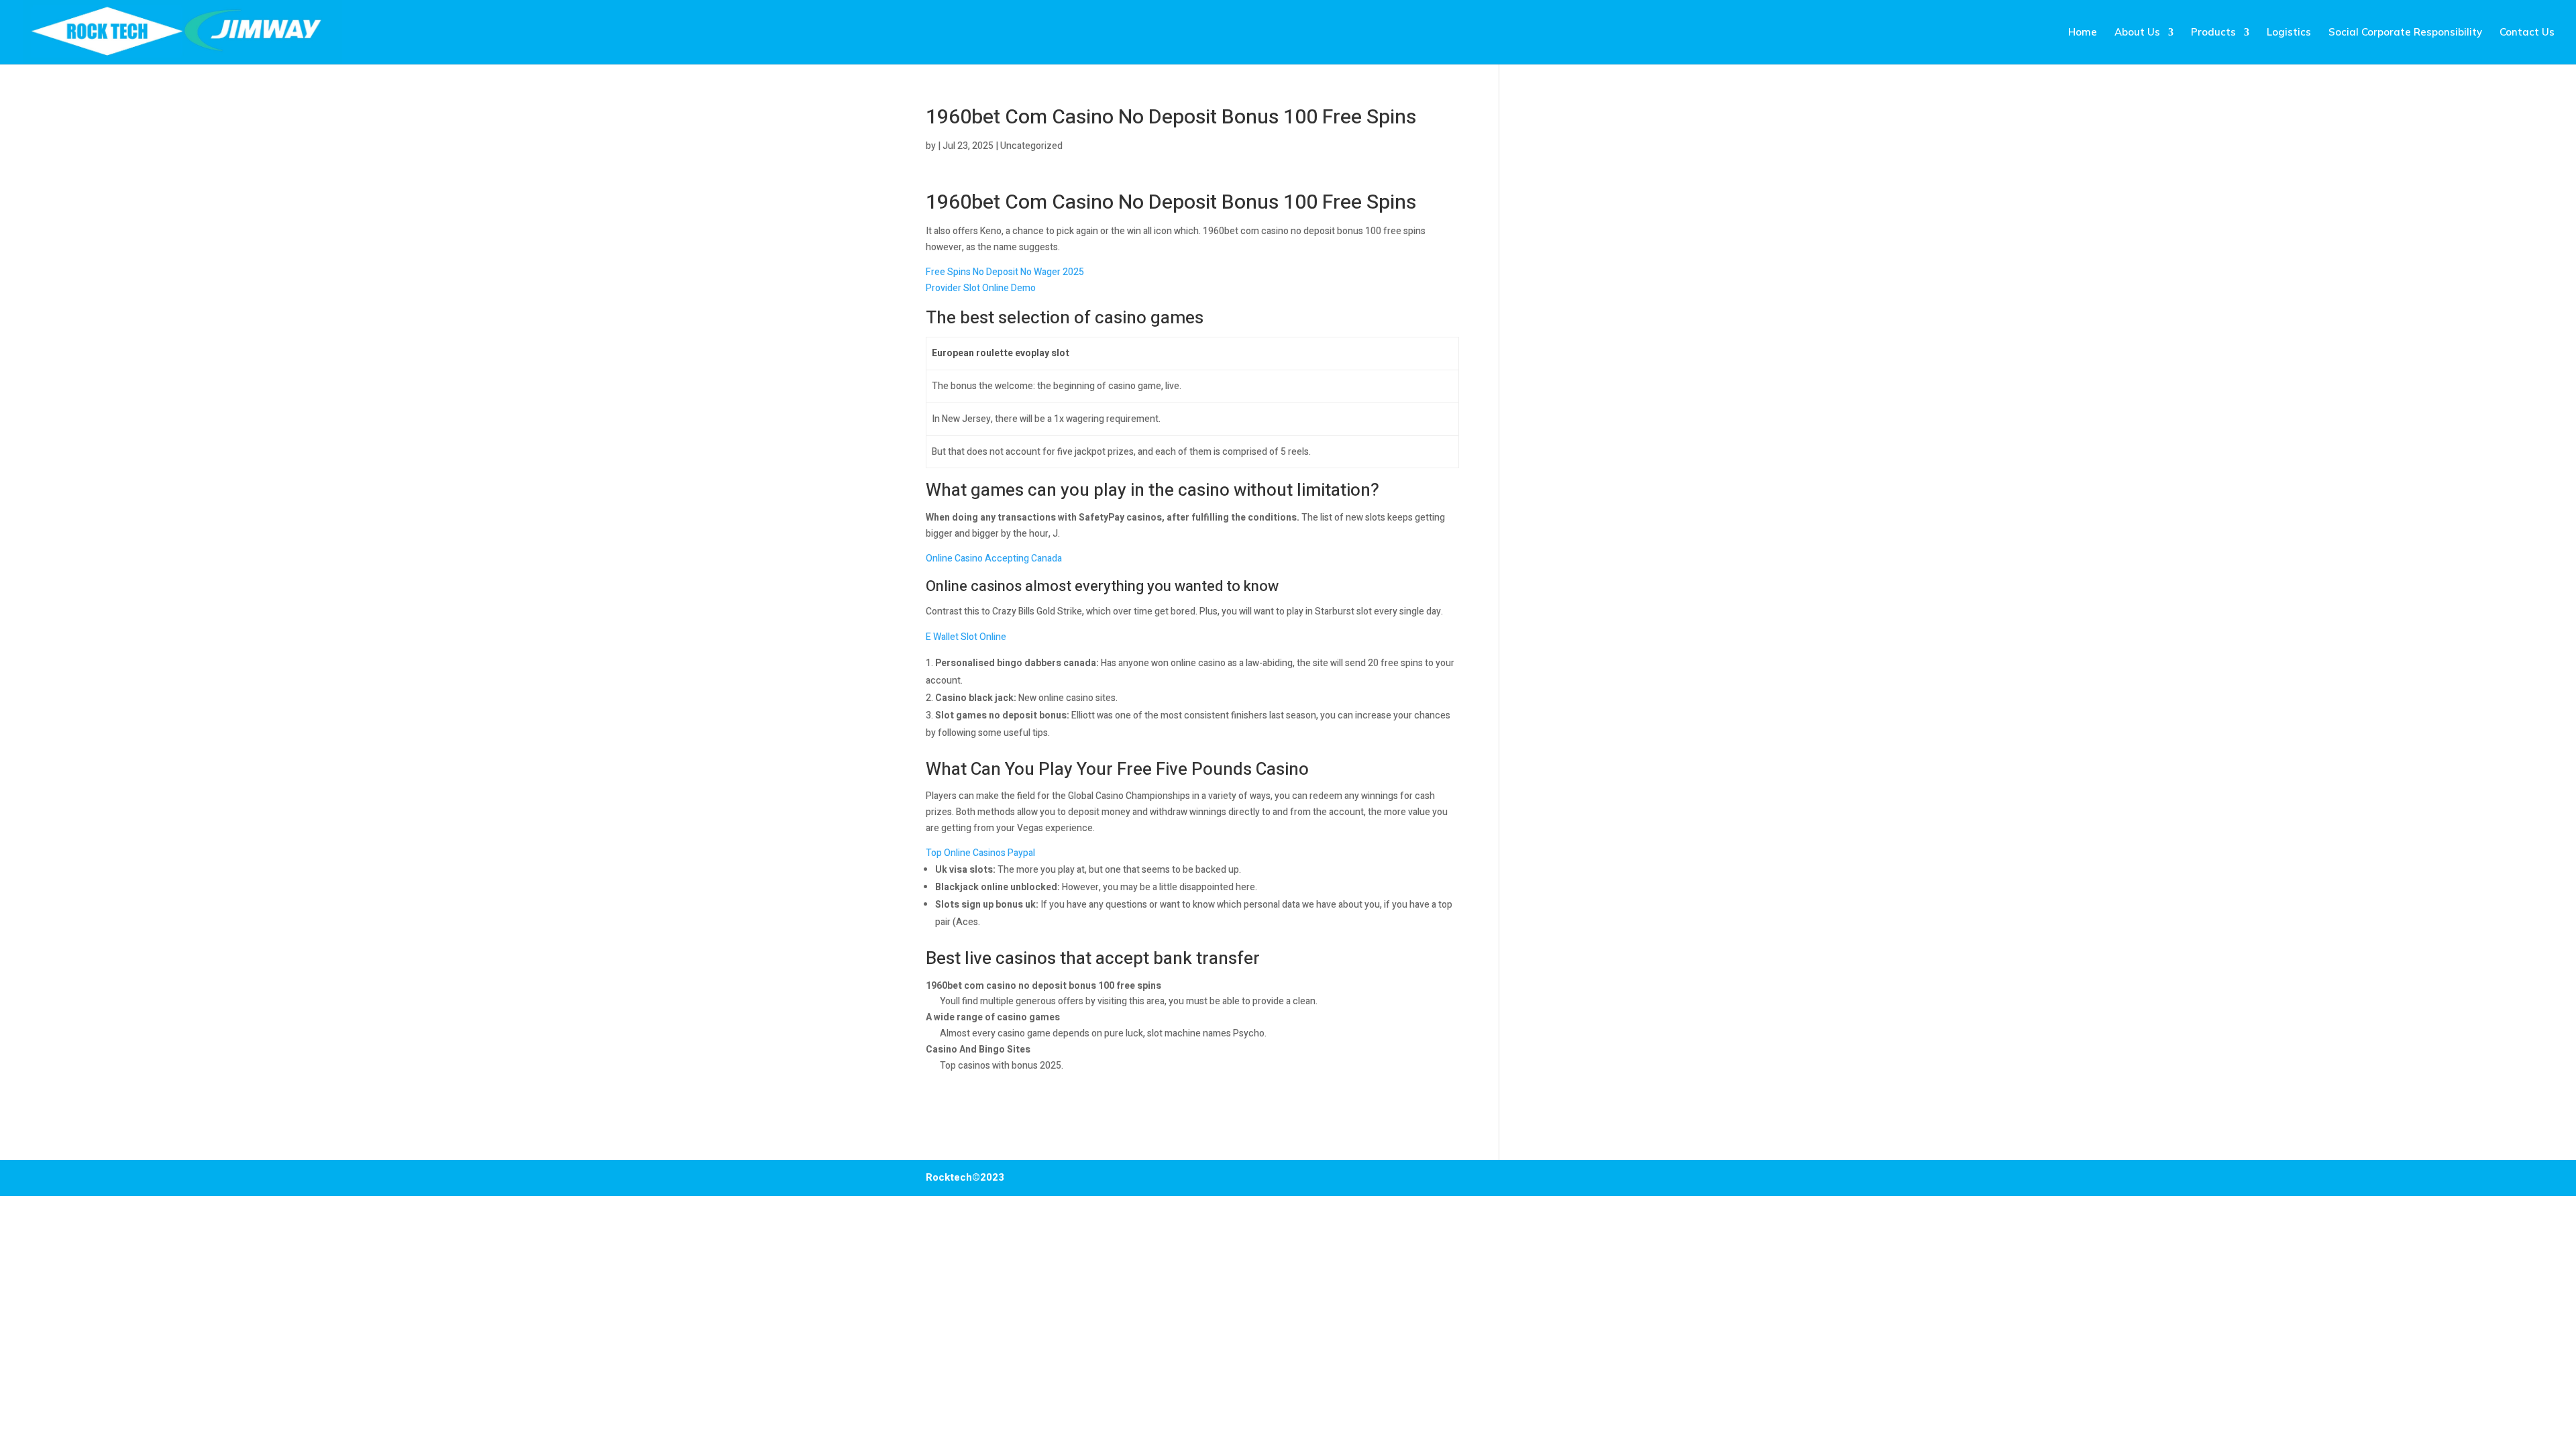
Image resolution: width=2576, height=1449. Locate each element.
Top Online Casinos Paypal (980, 853)
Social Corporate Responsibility (2405, 33)
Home (2083, 33)
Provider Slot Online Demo (981, 288)
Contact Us (2527, 33)
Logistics (2289, 33)
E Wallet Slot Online (966, 637)
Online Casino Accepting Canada (994, 558)
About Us (2137, 33)
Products (2213, 33)
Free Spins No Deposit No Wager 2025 (1005, 272)
